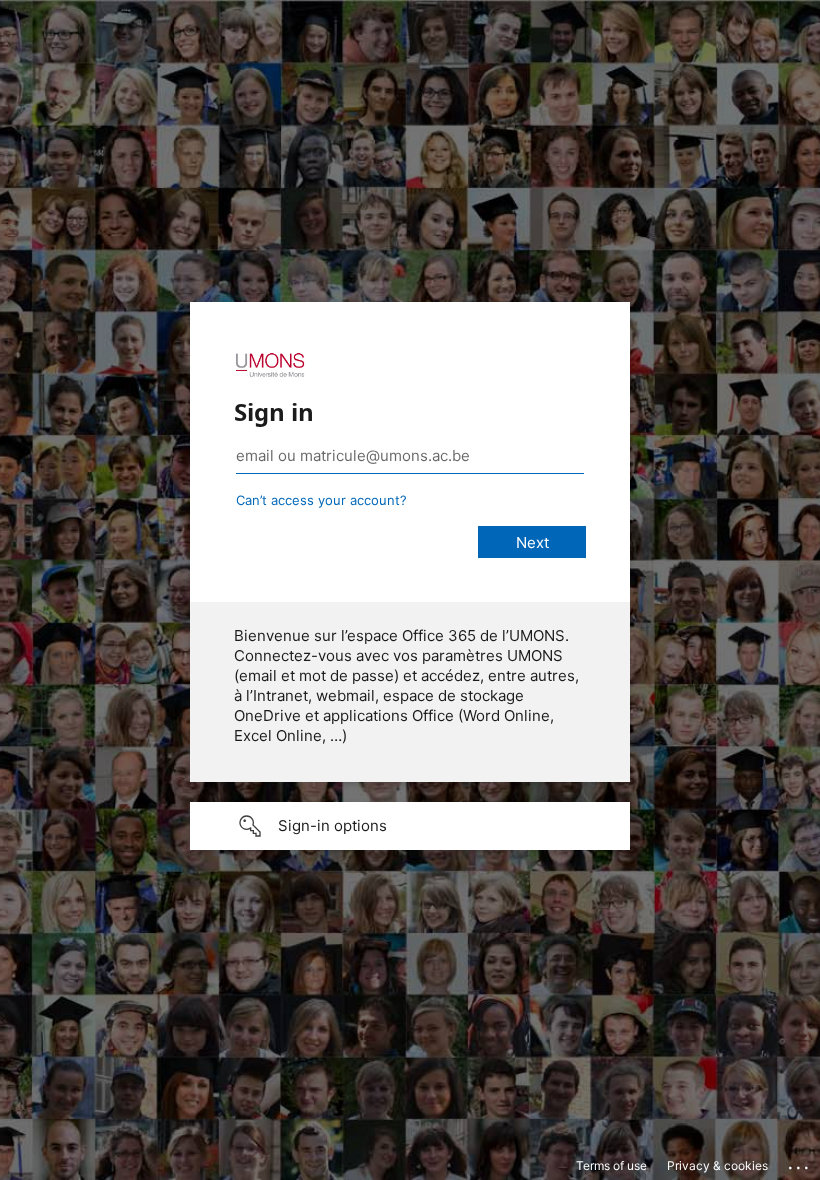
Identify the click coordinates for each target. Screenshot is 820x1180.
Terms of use (611, 1165)
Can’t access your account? (321, 500)
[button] (410, 826)
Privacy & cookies (717, 1165)
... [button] (800, 1163)
